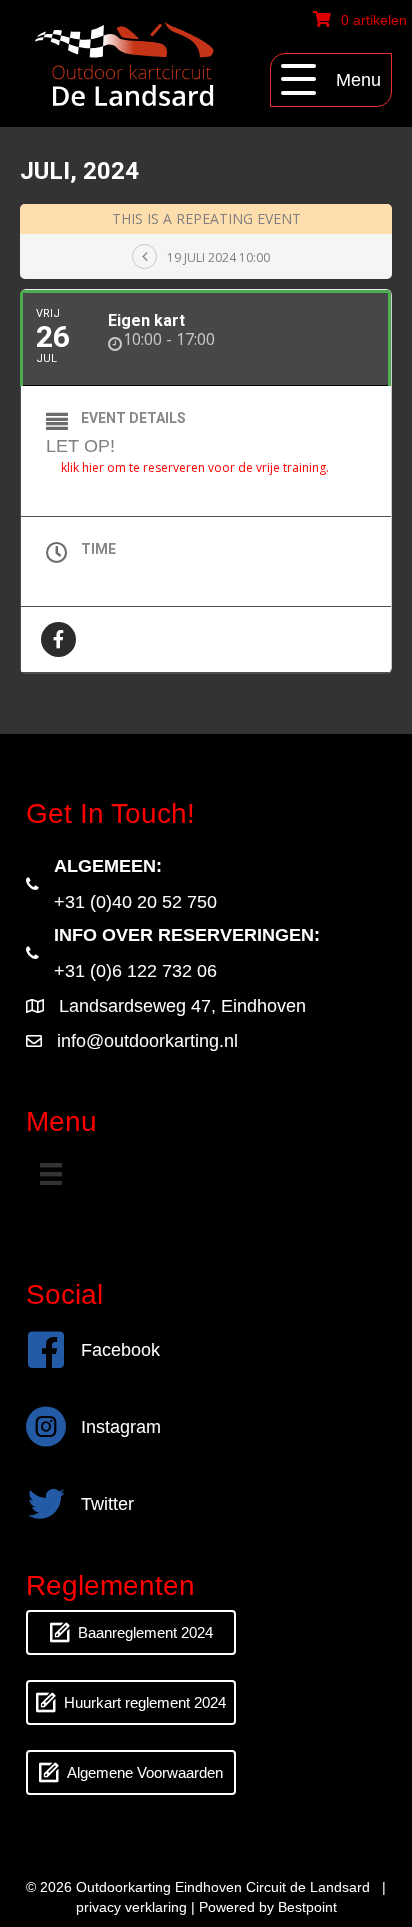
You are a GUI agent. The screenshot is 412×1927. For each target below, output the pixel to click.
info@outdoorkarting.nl (147, 1041)
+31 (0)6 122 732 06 (135, 971)
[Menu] (51, 1174)
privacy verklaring (131, 1907)
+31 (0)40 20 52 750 (135, 902)
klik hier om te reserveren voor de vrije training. (195, 467)
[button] (331, 80)
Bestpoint (307, 1907)
